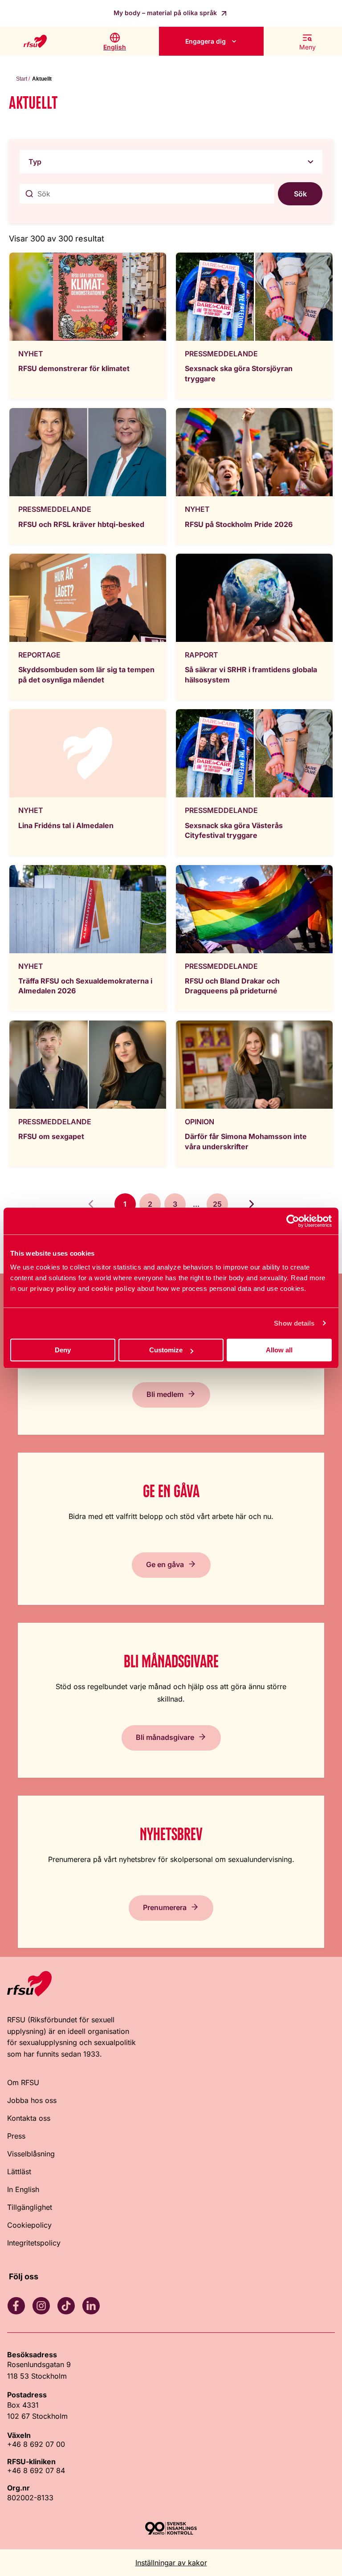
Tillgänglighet (30, 2207)
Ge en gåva (165, 1564)
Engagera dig (206, 41)
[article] (88, 325)
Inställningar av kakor (171, 2563)
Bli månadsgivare (165, 1737)
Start (22, 79)
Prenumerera (165, 1907)
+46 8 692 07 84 (36, 2470)
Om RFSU (23, 2082)
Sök (300, 194)
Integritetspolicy (34, 2243)
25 (217, 1204)
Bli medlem (165, 1394)
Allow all (279, 1350)
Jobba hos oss (32, 2100)
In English (23, 2189)
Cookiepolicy (29, 2225)
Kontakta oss (29, 2118)
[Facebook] (16, 2306)
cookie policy (113, 1288)
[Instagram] (41, 2306)
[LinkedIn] (91, 2306)
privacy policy (53, 1288)
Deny (63, 1350)
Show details (294, 1323)
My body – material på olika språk (166, 13)
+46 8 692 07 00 (36, 2444)
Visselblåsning (31, 2154)
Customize (166, 1350)
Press (16, 2136)
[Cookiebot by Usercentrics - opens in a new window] (293, 1221)
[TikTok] (66, 2306)
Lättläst (19, 2172)
